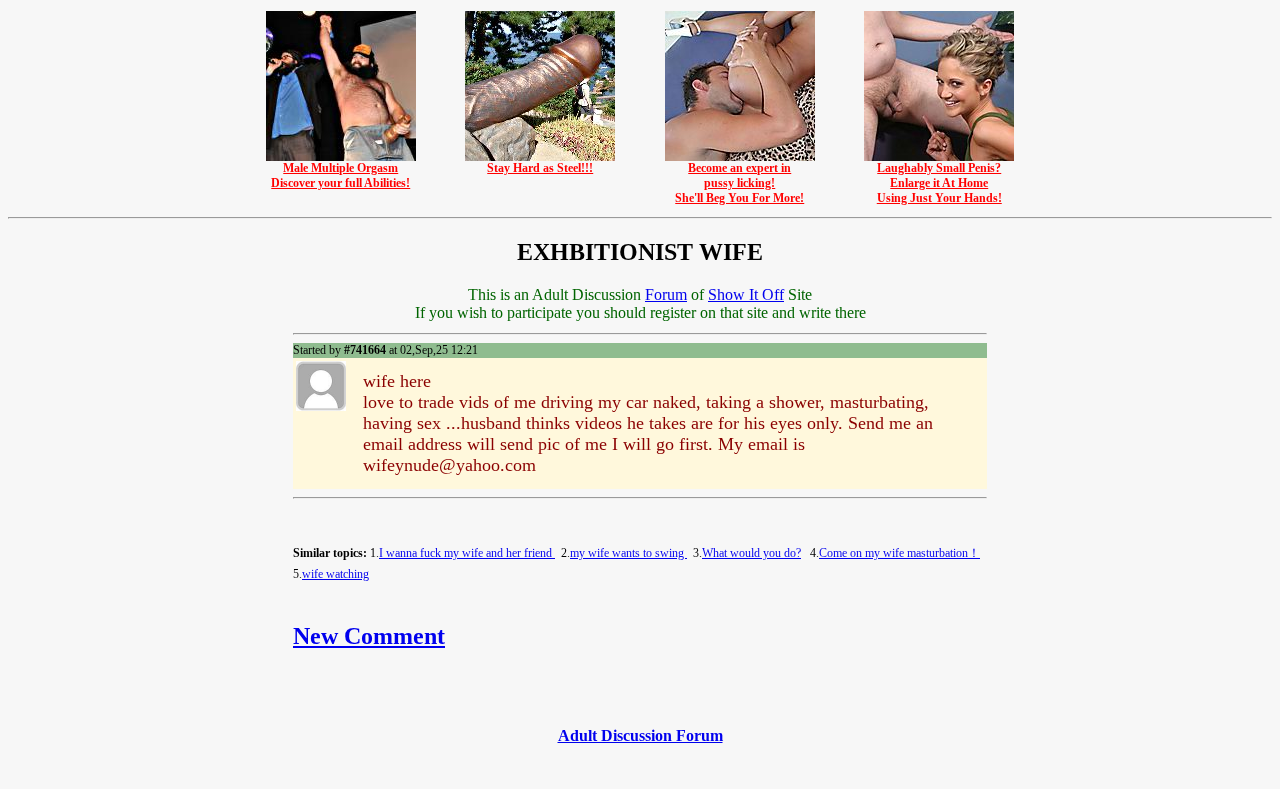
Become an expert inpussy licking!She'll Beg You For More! (739, 183)
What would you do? (751, 553)
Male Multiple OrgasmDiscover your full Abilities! (340, 175)
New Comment (369, 636)
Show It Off (746, 294)
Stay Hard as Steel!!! (540, 168)
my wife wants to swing (628, 553)
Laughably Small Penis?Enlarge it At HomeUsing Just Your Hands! (939, 183)
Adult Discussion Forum (640, 735)
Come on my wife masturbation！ (899, 553)
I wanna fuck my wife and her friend (467, 553)
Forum (666, 294)
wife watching (335, 574)
